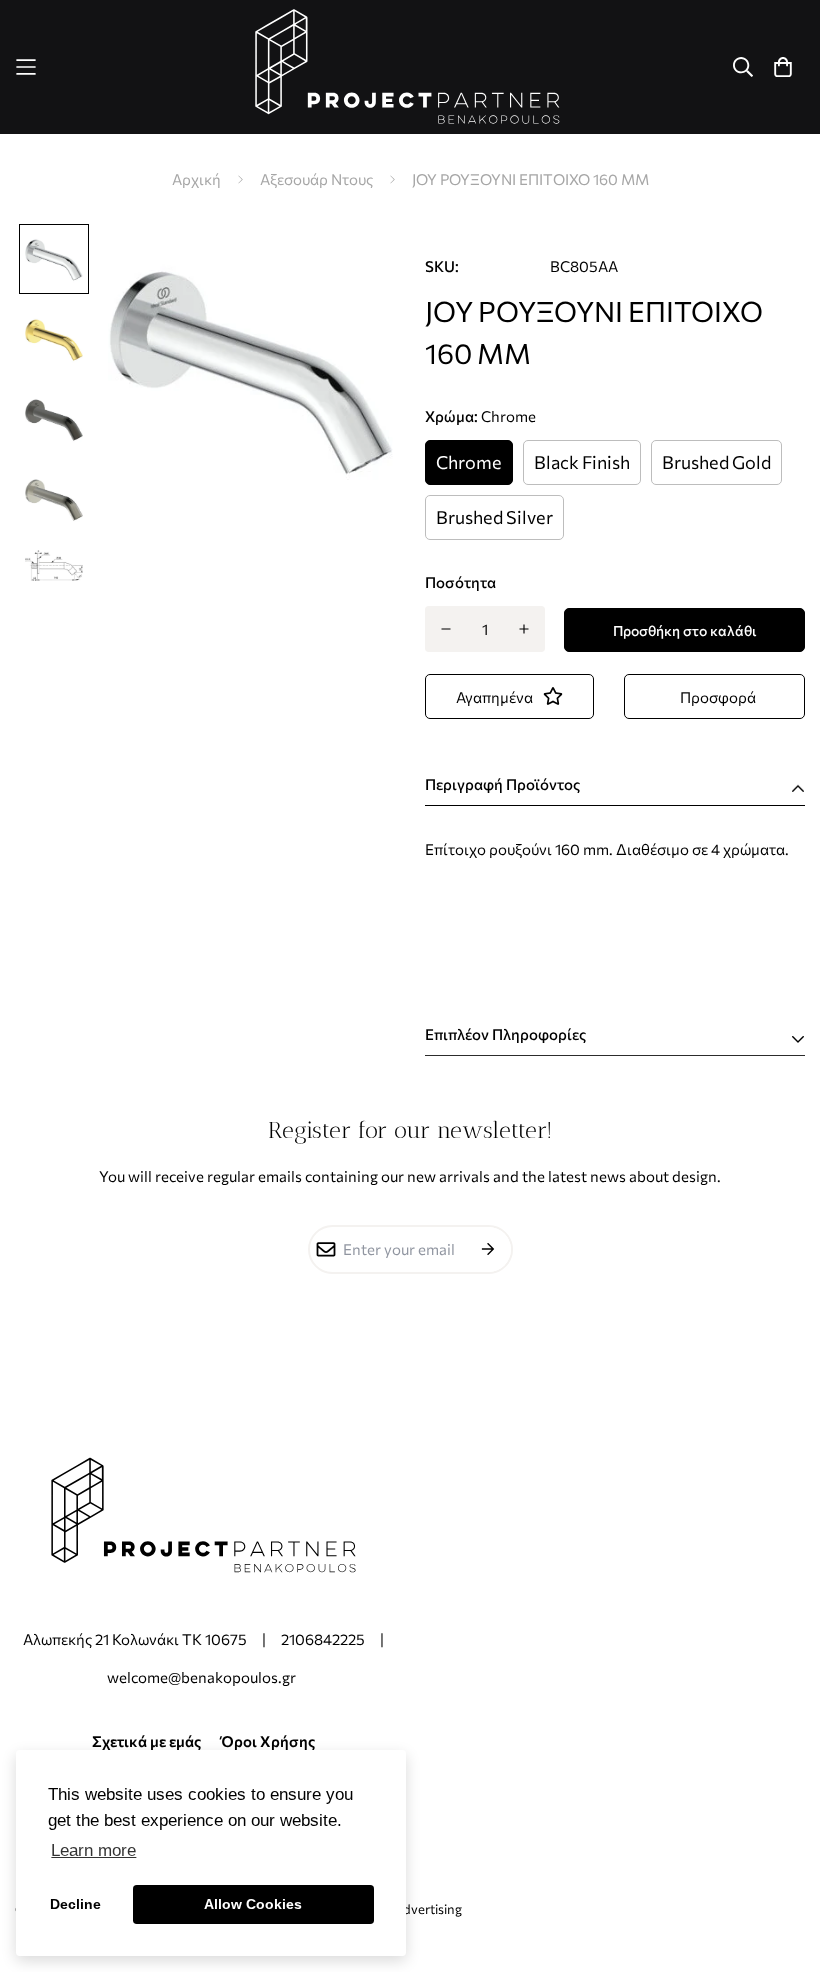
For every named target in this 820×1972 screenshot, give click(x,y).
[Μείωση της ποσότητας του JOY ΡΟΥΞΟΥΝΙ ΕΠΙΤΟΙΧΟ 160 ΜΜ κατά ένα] (445, 629)
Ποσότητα (460, 582)
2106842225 (323, 1639)
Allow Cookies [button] (253, 1904)
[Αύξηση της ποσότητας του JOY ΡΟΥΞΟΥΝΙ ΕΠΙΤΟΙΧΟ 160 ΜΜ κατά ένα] (524, 629)
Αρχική (196, 179)
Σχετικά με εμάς (146, 1741)
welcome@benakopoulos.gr (203, 1677)
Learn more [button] (93, 1850)
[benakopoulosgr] (410, 67)
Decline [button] (75, 1904)
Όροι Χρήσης (268, 1741)
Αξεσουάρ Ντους (316, 179)
